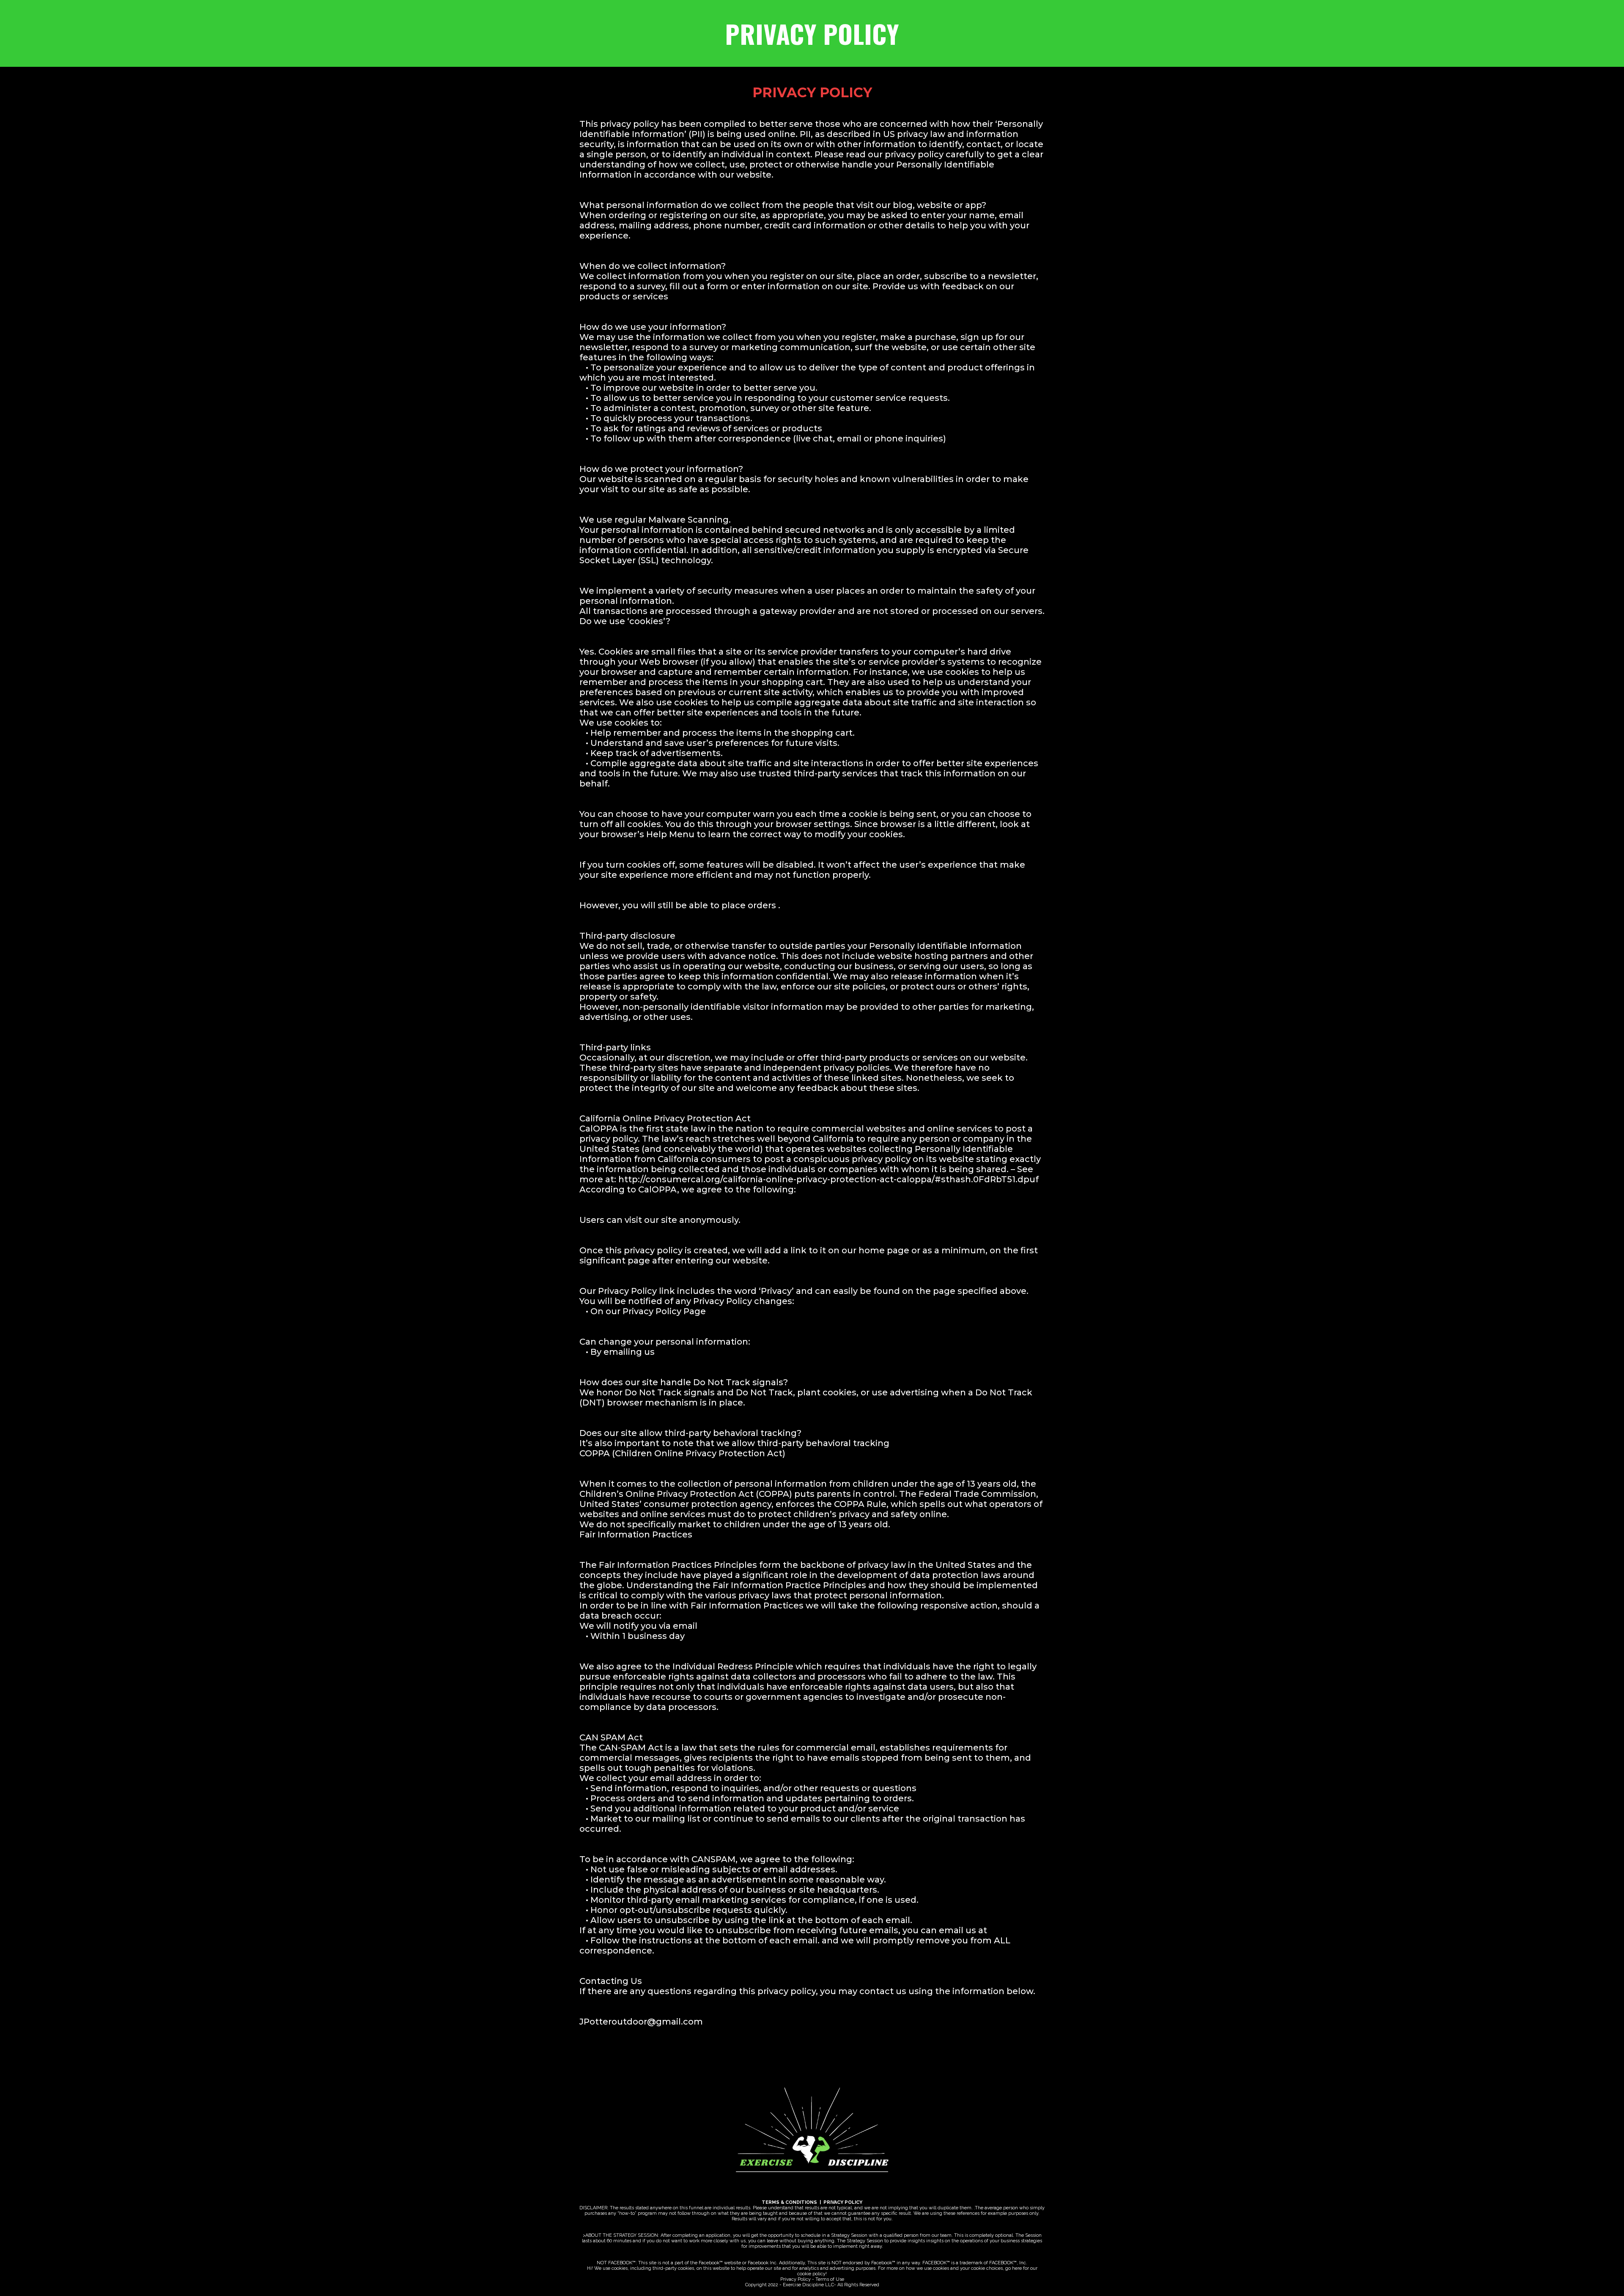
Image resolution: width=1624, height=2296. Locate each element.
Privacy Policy (796, 2279)
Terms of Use (830, 2279)
